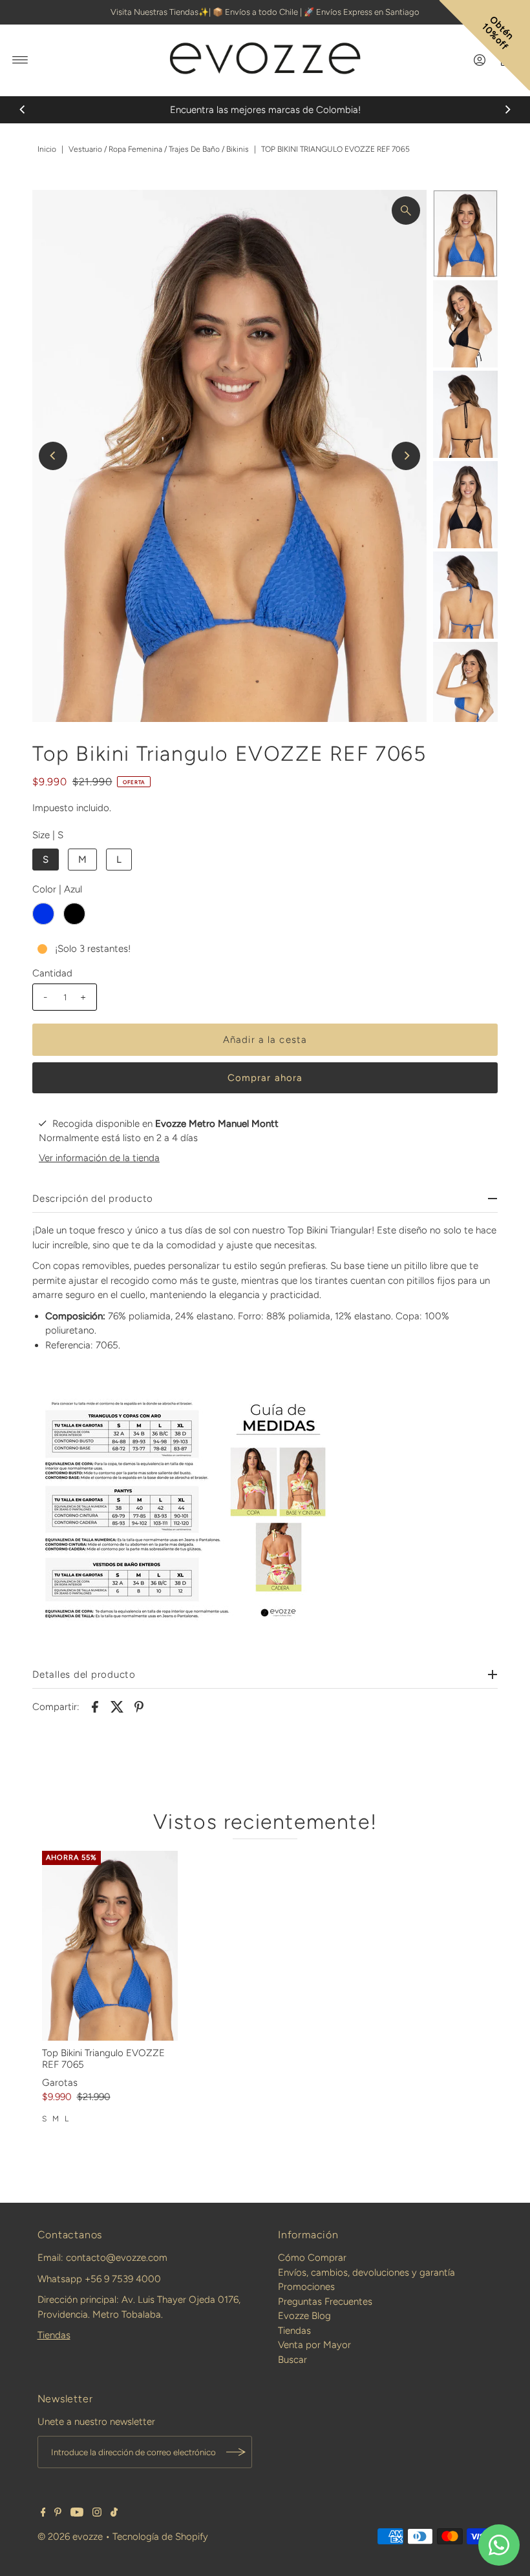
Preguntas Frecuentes (325, 2302)
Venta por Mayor (314, 2345)
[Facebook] (43, 2513)
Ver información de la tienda (99, 1158)
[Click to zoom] (406, 211)
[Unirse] (236, 2452)
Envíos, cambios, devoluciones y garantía (366, 2272)
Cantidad (52, 973)
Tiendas (54, 2335)
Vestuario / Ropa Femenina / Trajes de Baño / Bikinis (159, 149)
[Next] (507, 110)
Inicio (47, 149)
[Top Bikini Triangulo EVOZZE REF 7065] (110, 1946)
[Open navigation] (20, 60)
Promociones (306, 2287)
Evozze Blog (304, 2316)
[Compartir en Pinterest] (139, 1706)
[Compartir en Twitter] (117, 1706)
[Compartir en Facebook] (95, 1706)
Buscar (292, 2360)
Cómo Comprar (312, 2258)
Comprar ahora (265, 1078)
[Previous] (23, 110)
